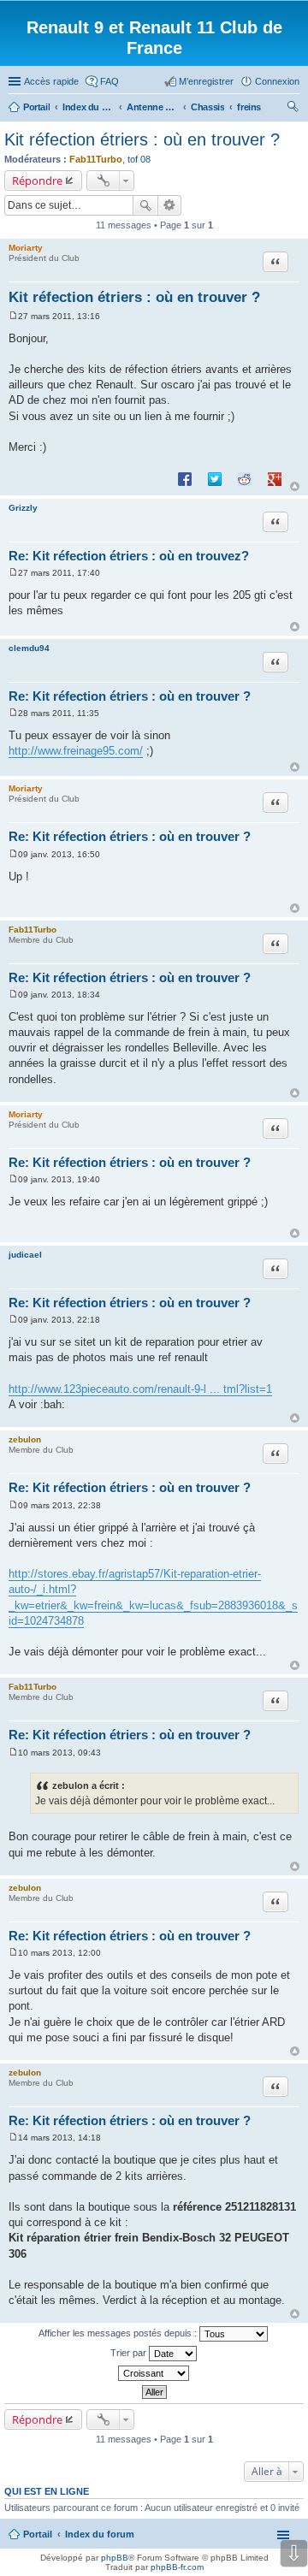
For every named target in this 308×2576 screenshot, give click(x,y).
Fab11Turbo (96, 159)
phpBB (115, 2558)
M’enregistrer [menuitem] (206, 81)
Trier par (130, 2353)
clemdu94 (29, 648)
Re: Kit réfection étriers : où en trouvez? (129, 556)
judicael (25, 1255)
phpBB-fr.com (177, 2567)
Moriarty (26, 248)
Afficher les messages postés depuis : (119, 2333)
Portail (36, 107)
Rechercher (145, 205)
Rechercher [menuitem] (293, 109)
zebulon (25, 1439)
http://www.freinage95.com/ (76, 751)
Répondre (37, 181)
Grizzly (23, 508)
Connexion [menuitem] (277, 81)
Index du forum (100, 2534)
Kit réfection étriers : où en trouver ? (142, 139)
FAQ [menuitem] (110, 81)
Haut (295, 486)
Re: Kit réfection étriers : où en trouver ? (130, 696)
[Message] (13, 316)
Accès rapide (51, 81)
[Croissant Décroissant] (154, 2373)
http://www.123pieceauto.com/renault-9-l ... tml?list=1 (140, 1389)
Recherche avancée (170, 205)
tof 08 (139, 159)
